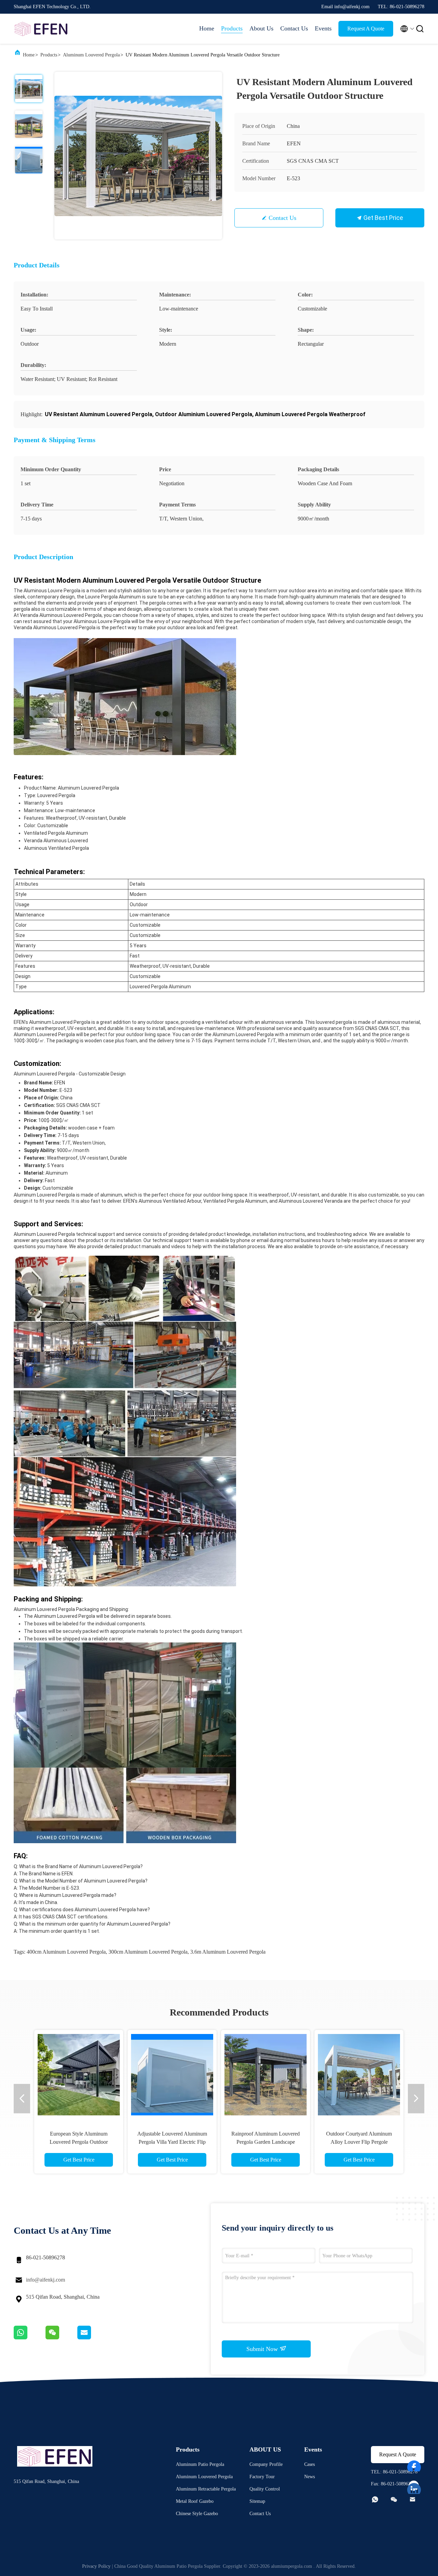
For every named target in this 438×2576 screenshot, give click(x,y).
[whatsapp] (30, 2338)
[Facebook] (414, 2463)
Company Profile (266, 2464)
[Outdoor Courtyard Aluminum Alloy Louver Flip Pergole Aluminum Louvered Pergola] (359, 2074)
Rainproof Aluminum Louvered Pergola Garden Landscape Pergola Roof (266, 2142)
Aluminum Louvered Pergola (91, 55)
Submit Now (263, 2349)
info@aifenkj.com (46, 2280)
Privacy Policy (96, 2566)
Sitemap (257, 2501)
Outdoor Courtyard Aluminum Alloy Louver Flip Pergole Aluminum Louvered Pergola (359, 2142)
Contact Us (294, 28)
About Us (261, 28)
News (310, 2477)
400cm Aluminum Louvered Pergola (66, 1952)
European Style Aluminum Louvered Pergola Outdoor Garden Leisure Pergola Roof (79, 2142)
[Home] (41, 29)
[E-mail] (93, 2338)
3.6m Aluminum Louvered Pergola (228, 1952)
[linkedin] (414, 2486)
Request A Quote (366, 29)
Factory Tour (262, 2477)
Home (207, 28)
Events (323, 28)
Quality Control (265, 2489)
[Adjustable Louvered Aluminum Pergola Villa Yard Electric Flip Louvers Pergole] (172, 2074)
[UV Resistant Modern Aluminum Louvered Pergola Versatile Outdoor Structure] (138, 156)
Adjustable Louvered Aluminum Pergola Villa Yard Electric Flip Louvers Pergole (172, 2142)
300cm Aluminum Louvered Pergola (148, 1952)
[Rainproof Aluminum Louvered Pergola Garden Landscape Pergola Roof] (266, 2074)
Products (232, 28)
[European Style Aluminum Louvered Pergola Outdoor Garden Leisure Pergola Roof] (79, 2074)
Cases (310, 2464)
